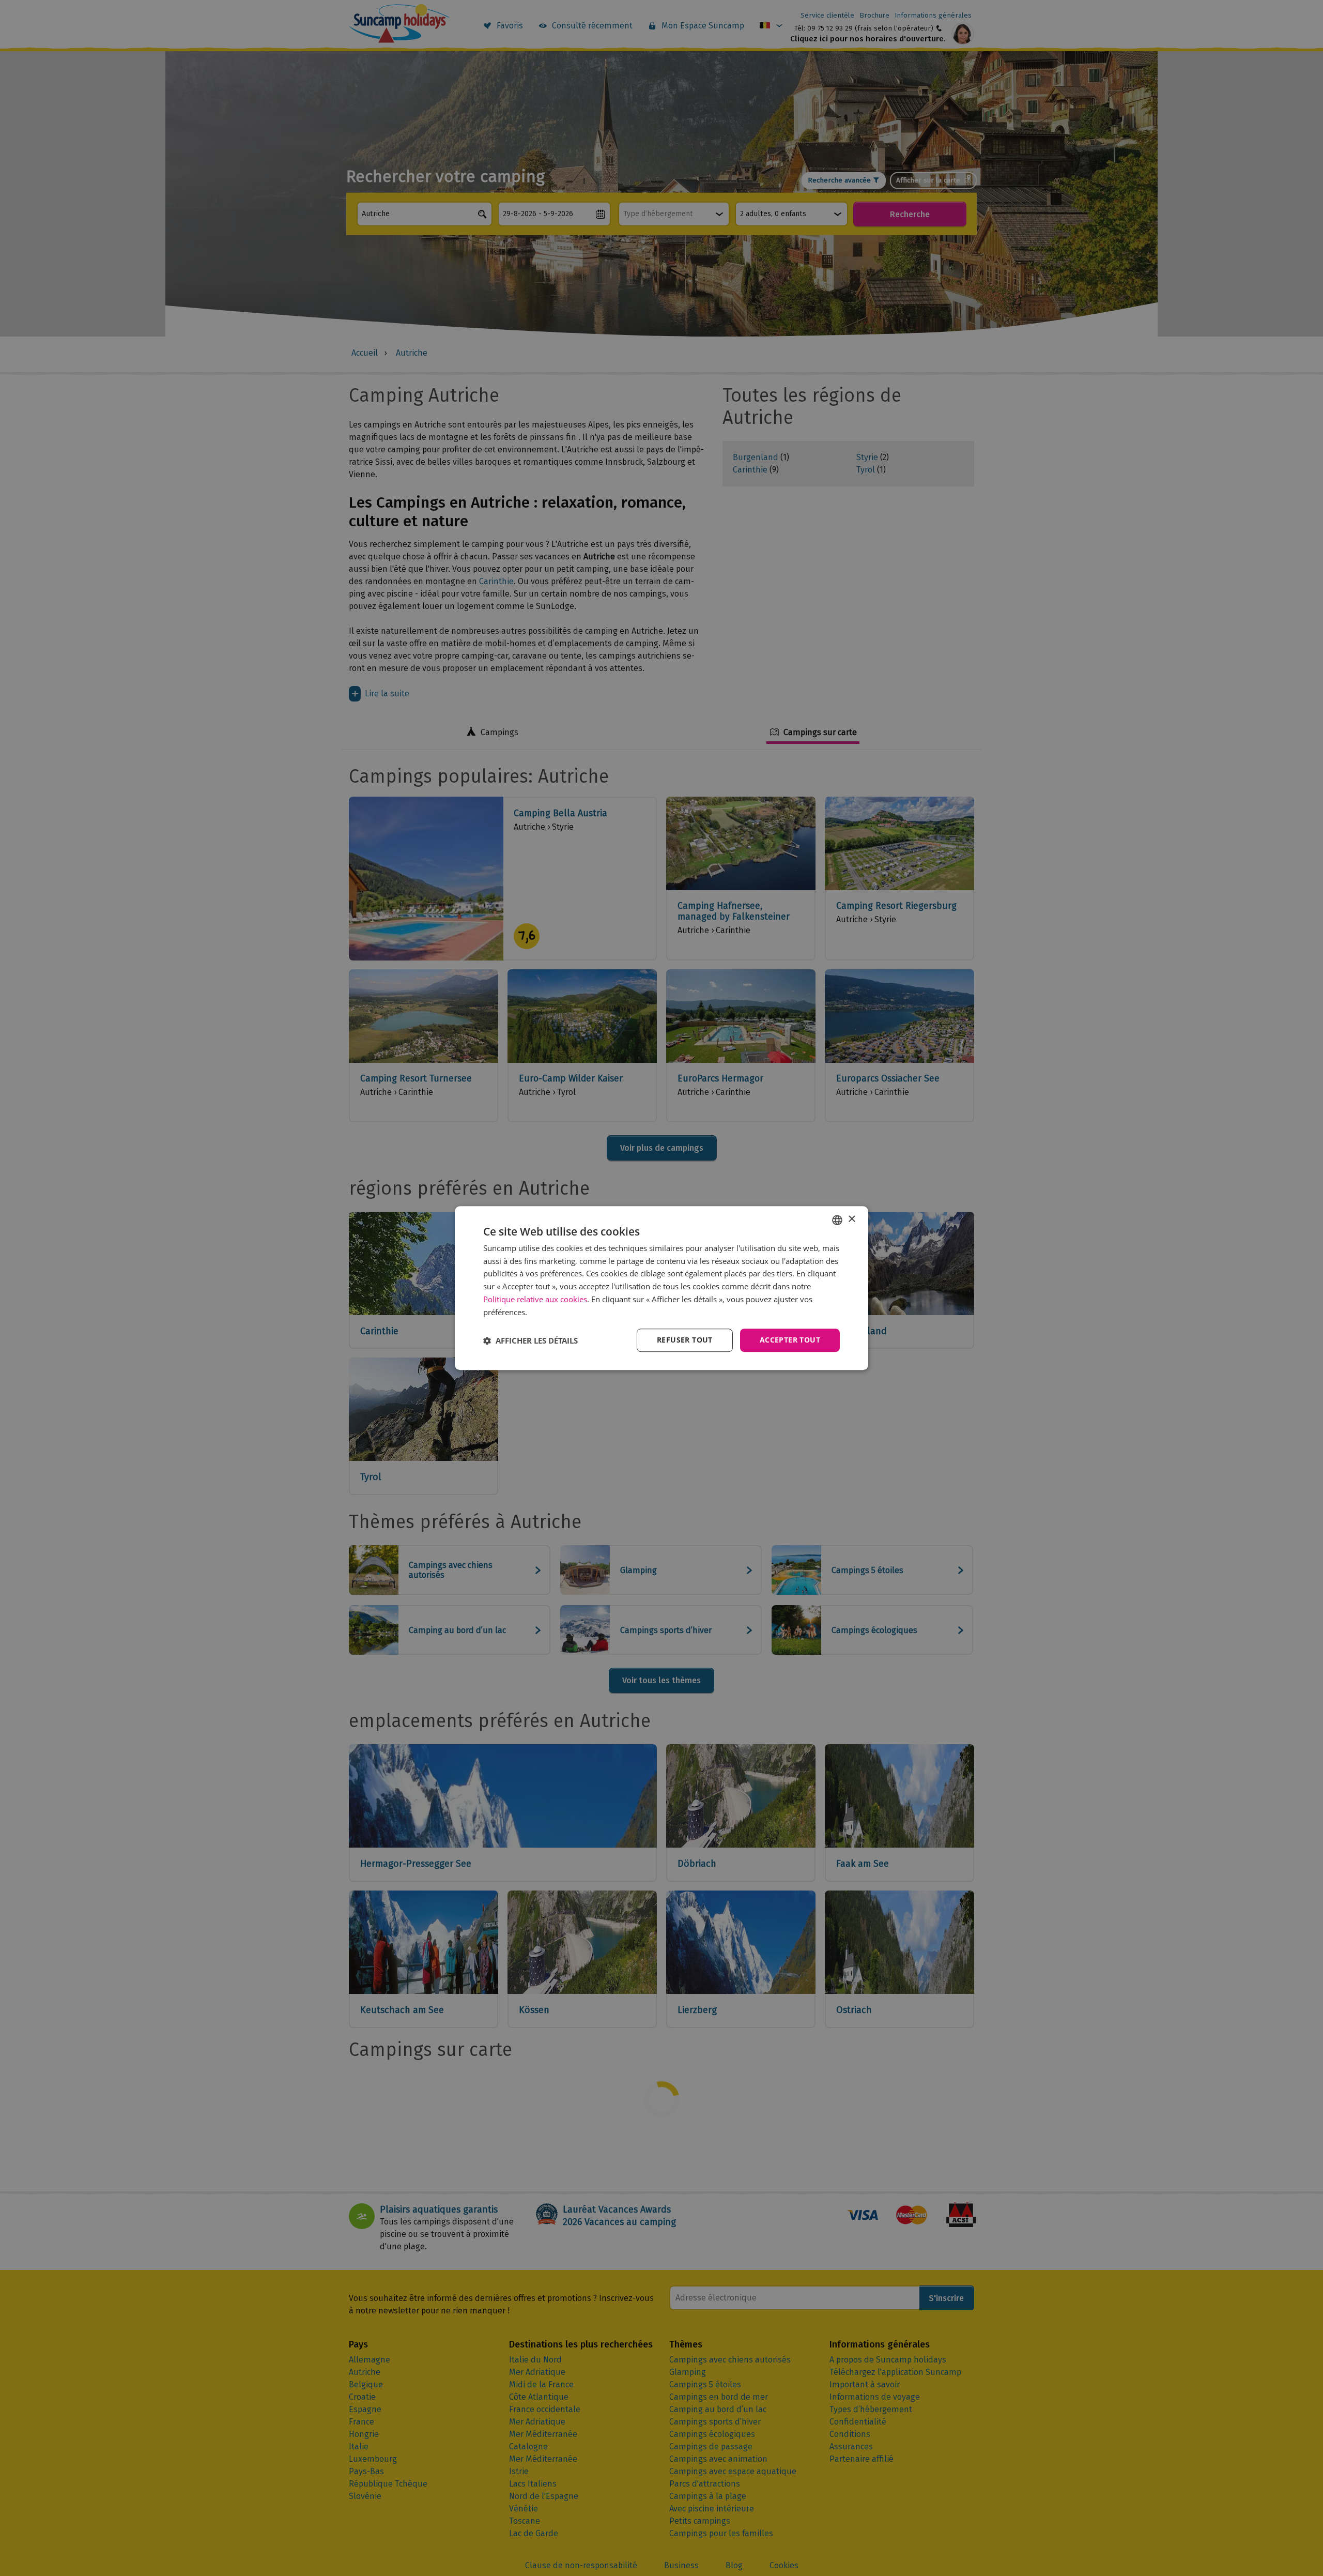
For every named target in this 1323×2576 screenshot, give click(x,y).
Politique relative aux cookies (535, 1299)
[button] (530, 1340)
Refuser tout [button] (685, 1340)
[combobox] (837, 1220)
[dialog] (661, 1288)
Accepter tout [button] (790, 1340)
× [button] (851, 1219)
